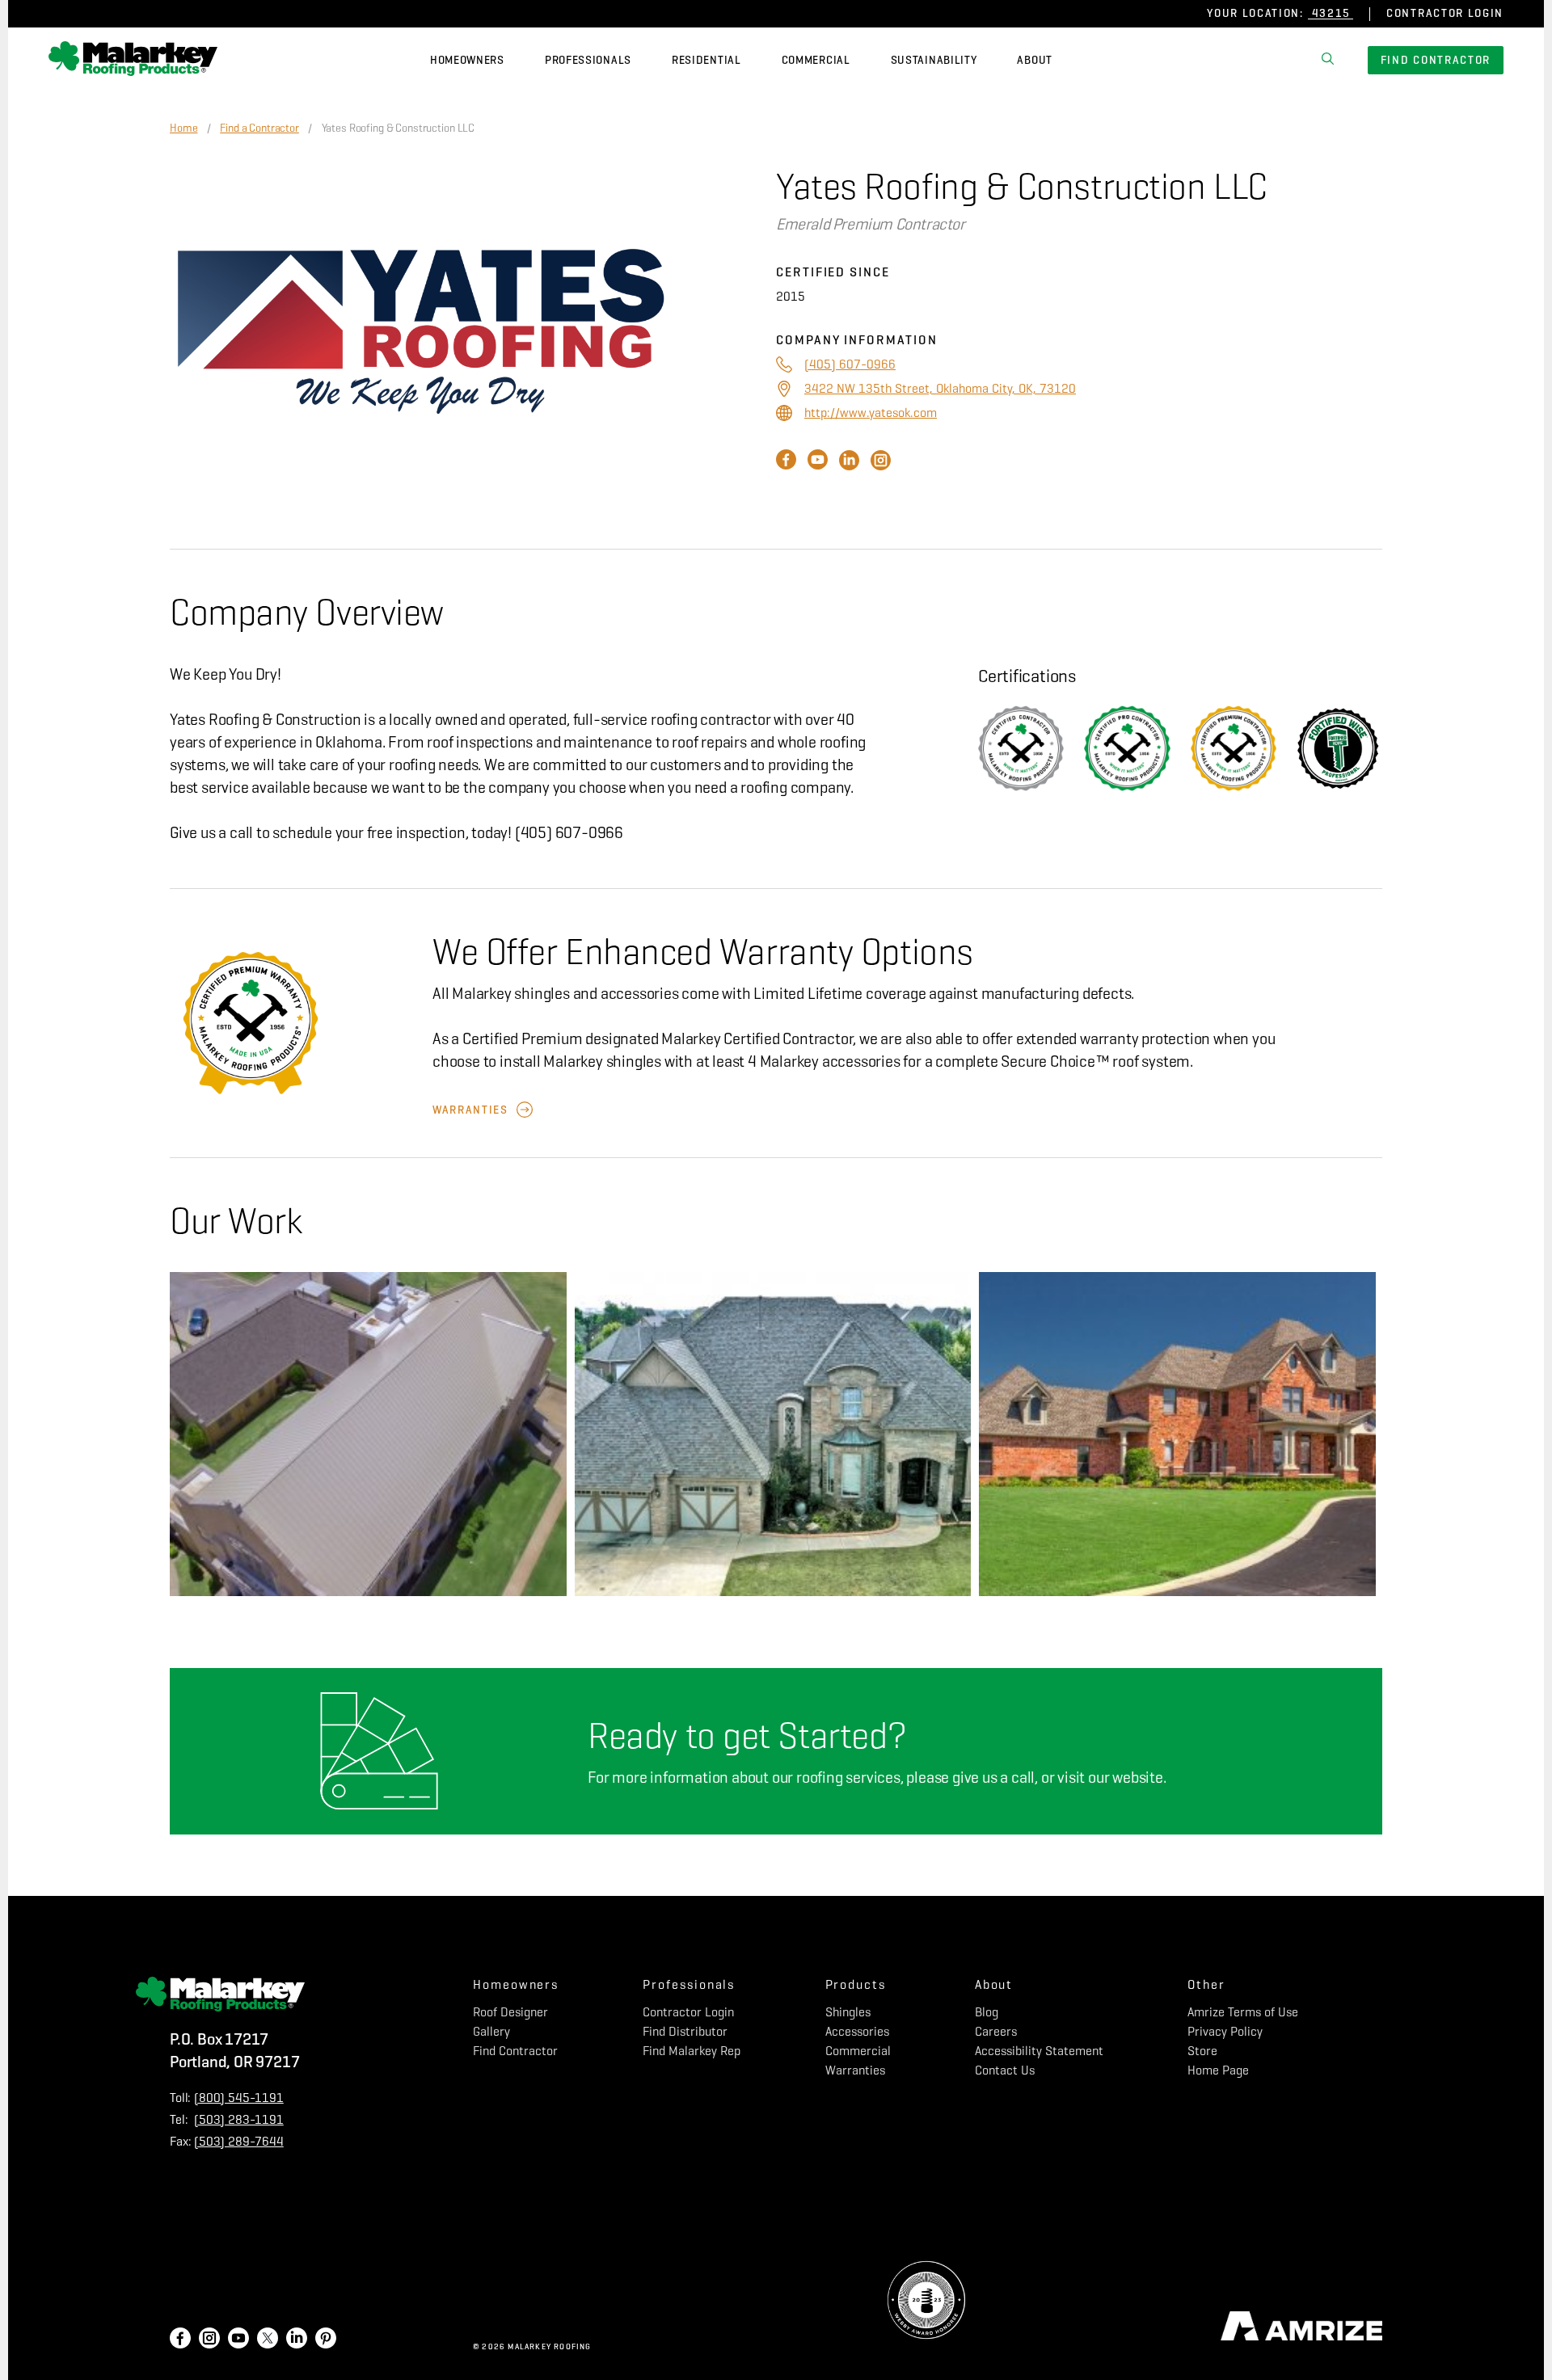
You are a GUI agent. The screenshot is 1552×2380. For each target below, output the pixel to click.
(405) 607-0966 (850, 364)
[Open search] (1328, 61)
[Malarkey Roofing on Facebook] (180, 2340)
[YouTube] (819, 466)
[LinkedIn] (851, 466)
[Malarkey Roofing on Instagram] (209, 2340)
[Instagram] (881, 466)
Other (1206, 1984)
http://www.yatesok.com (871, 413)
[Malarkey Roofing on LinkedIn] (297, 2340)
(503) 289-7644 (239, 2141)
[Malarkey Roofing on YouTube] (238, 2340)
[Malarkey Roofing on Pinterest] (326, 2340)
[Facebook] (788, 466)
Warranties (470, 1110)
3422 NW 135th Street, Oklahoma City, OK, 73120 (940, 388)
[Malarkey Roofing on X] (268, 2340)
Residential (706, 60)
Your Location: (1255, 13)
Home (183, 128)
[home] (133, 61)
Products (856, 1984)
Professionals (588, 60)
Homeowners (467, 60)
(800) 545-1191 (239, 2098)
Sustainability (934, 60)
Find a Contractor (259, 128)
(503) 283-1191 (239, 2119)
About (1035, 60)
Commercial (816, 60)
